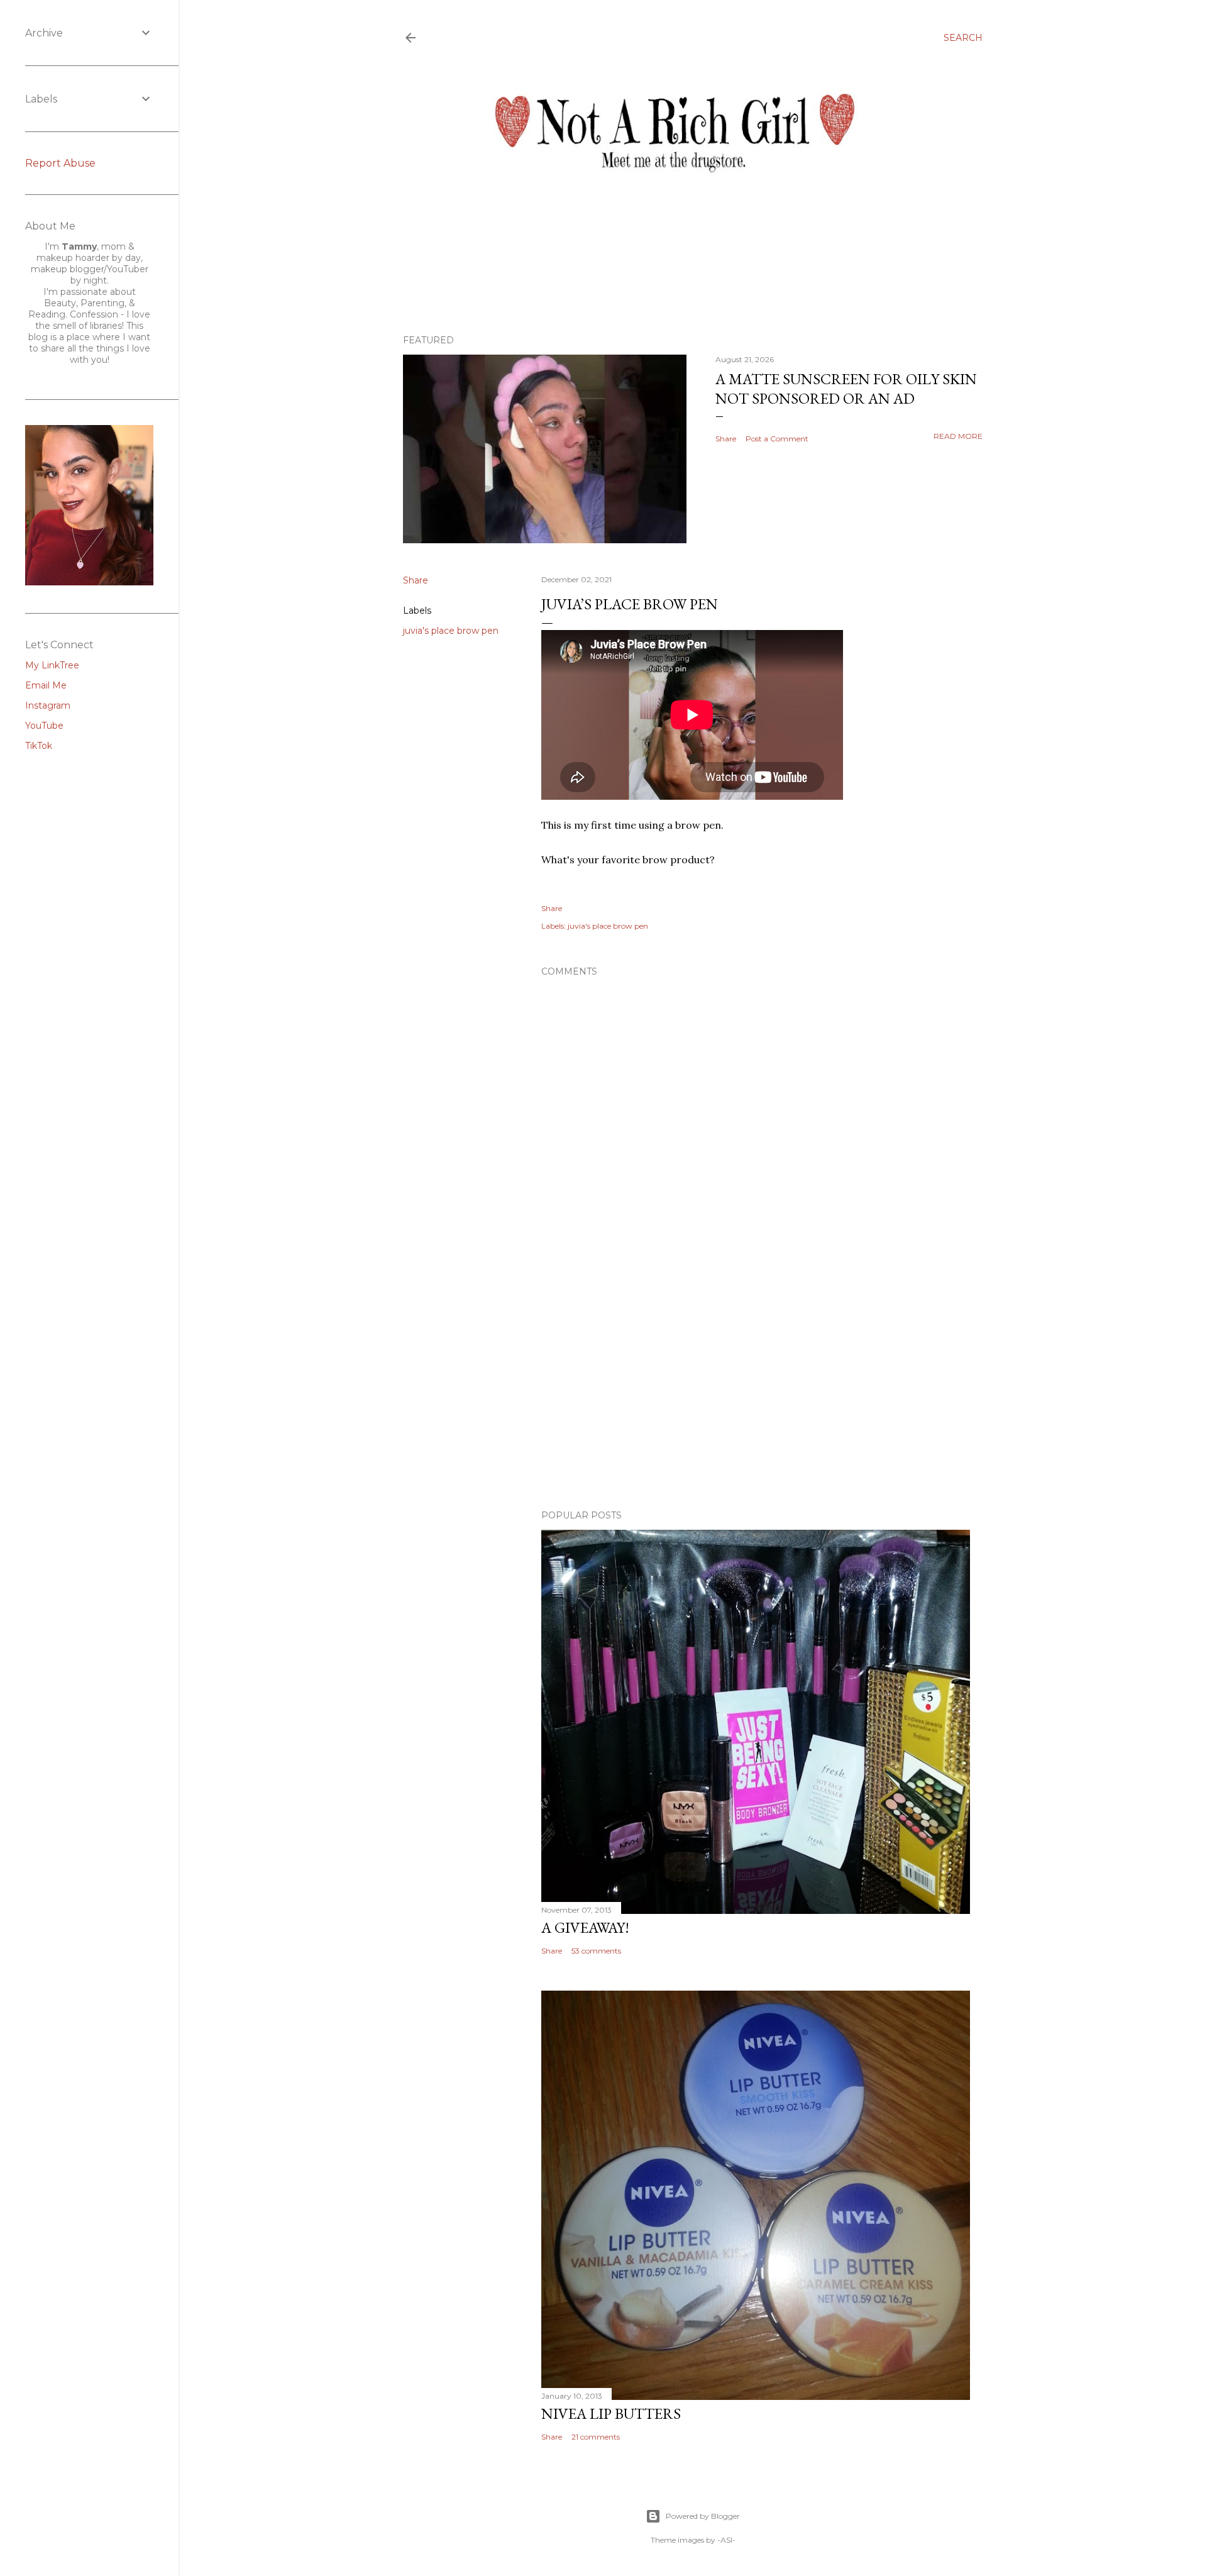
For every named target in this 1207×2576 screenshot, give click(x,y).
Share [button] (726, 439)
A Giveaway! (585, 1927)
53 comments (596, 1951)
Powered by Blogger (703, 2516)
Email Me (46, 685)
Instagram (48, 705)
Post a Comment (777, 439)
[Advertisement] (756, 1390)
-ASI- (726, 2540)
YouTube (44, 726)
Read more (958, 436)
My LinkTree (52, 665)
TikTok (39, 746)
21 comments (596, 2437)
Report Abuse (60, 163)
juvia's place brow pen (451, 631)
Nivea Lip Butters (611, 2413)
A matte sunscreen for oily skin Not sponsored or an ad (846, 389)
